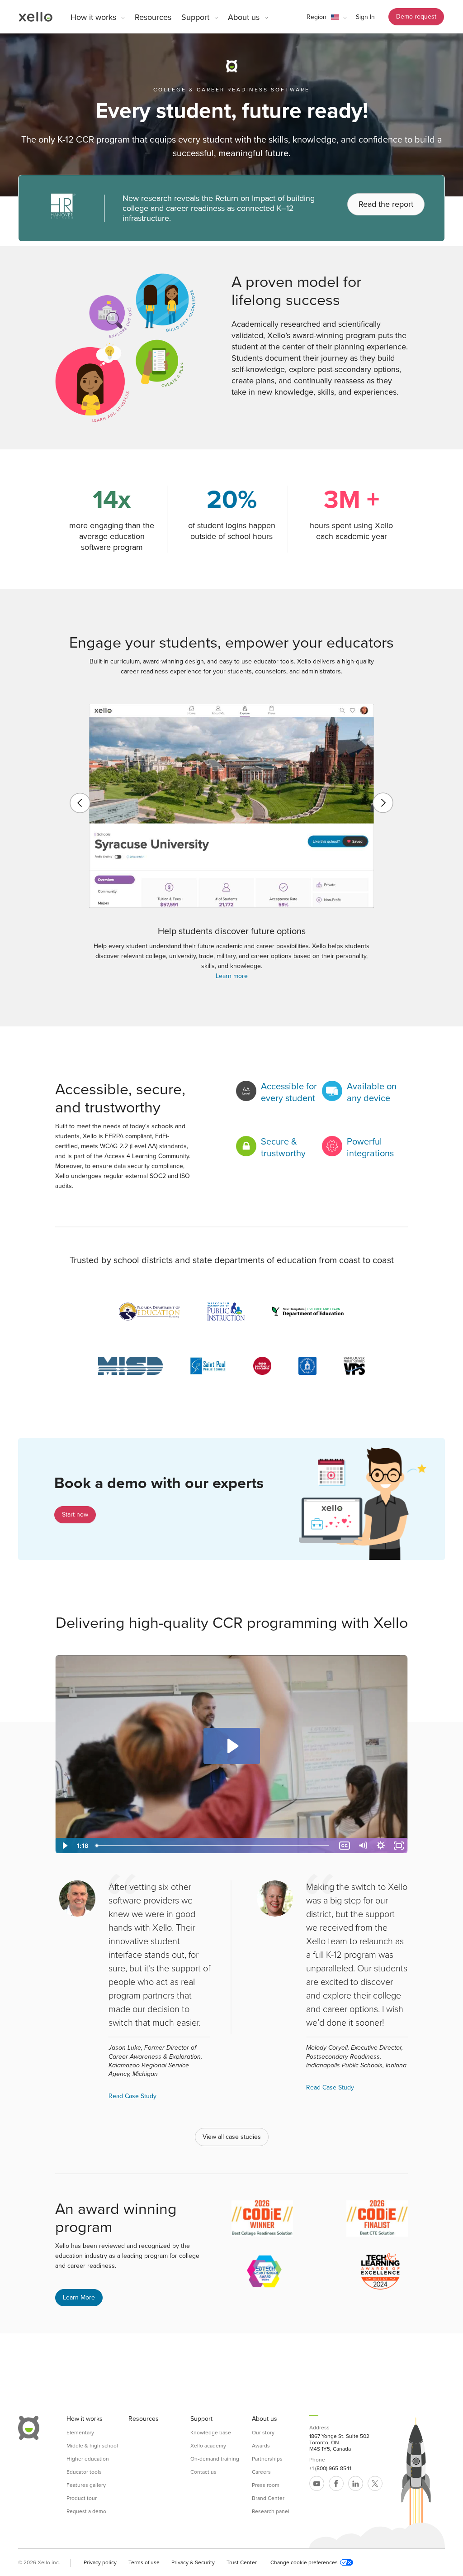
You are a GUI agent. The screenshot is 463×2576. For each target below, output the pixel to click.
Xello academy (208, 2446)
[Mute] (363, 1846)
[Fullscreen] (399, 1846)
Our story (263, 2433)
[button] (327, 17)
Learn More (79, 2297)
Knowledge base (211, 2433)
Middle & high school (92, 2446)
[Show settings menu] (381, 1846)
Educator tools (84, 2472)
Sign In (365, 17)
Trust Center (242, 2562)
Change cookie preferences (304, 2562)
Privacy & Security (193, 2562)
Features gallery (86, 2485)
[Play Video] (64, 1846)
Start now (75, 1515)
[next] (383, 803)
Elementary (80, 2433)
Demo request (416, 17)
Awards (261, 2446)
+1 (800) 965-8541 (330, 2468)
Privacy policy (100, 2562)
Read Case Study (132, 2096)
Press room (266, 2485)
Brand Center (268, 2498)
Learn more (232, 976)
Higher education (88, 2459)
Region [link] (317, 17)
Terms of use (144, 2562)
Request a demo (86, 2511)
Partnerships (267, 2459)
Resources (153, 17)
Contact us (203, 2472)
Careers (261, 2472)
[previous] (80, 803)
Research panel (271, 2511)
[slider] (214, 1846)
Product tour (82, 2498)
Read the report (386, 204)
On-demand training (215, 2459)
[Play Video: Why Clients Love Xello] (232, 1746)
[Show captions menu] (345, 1846)
